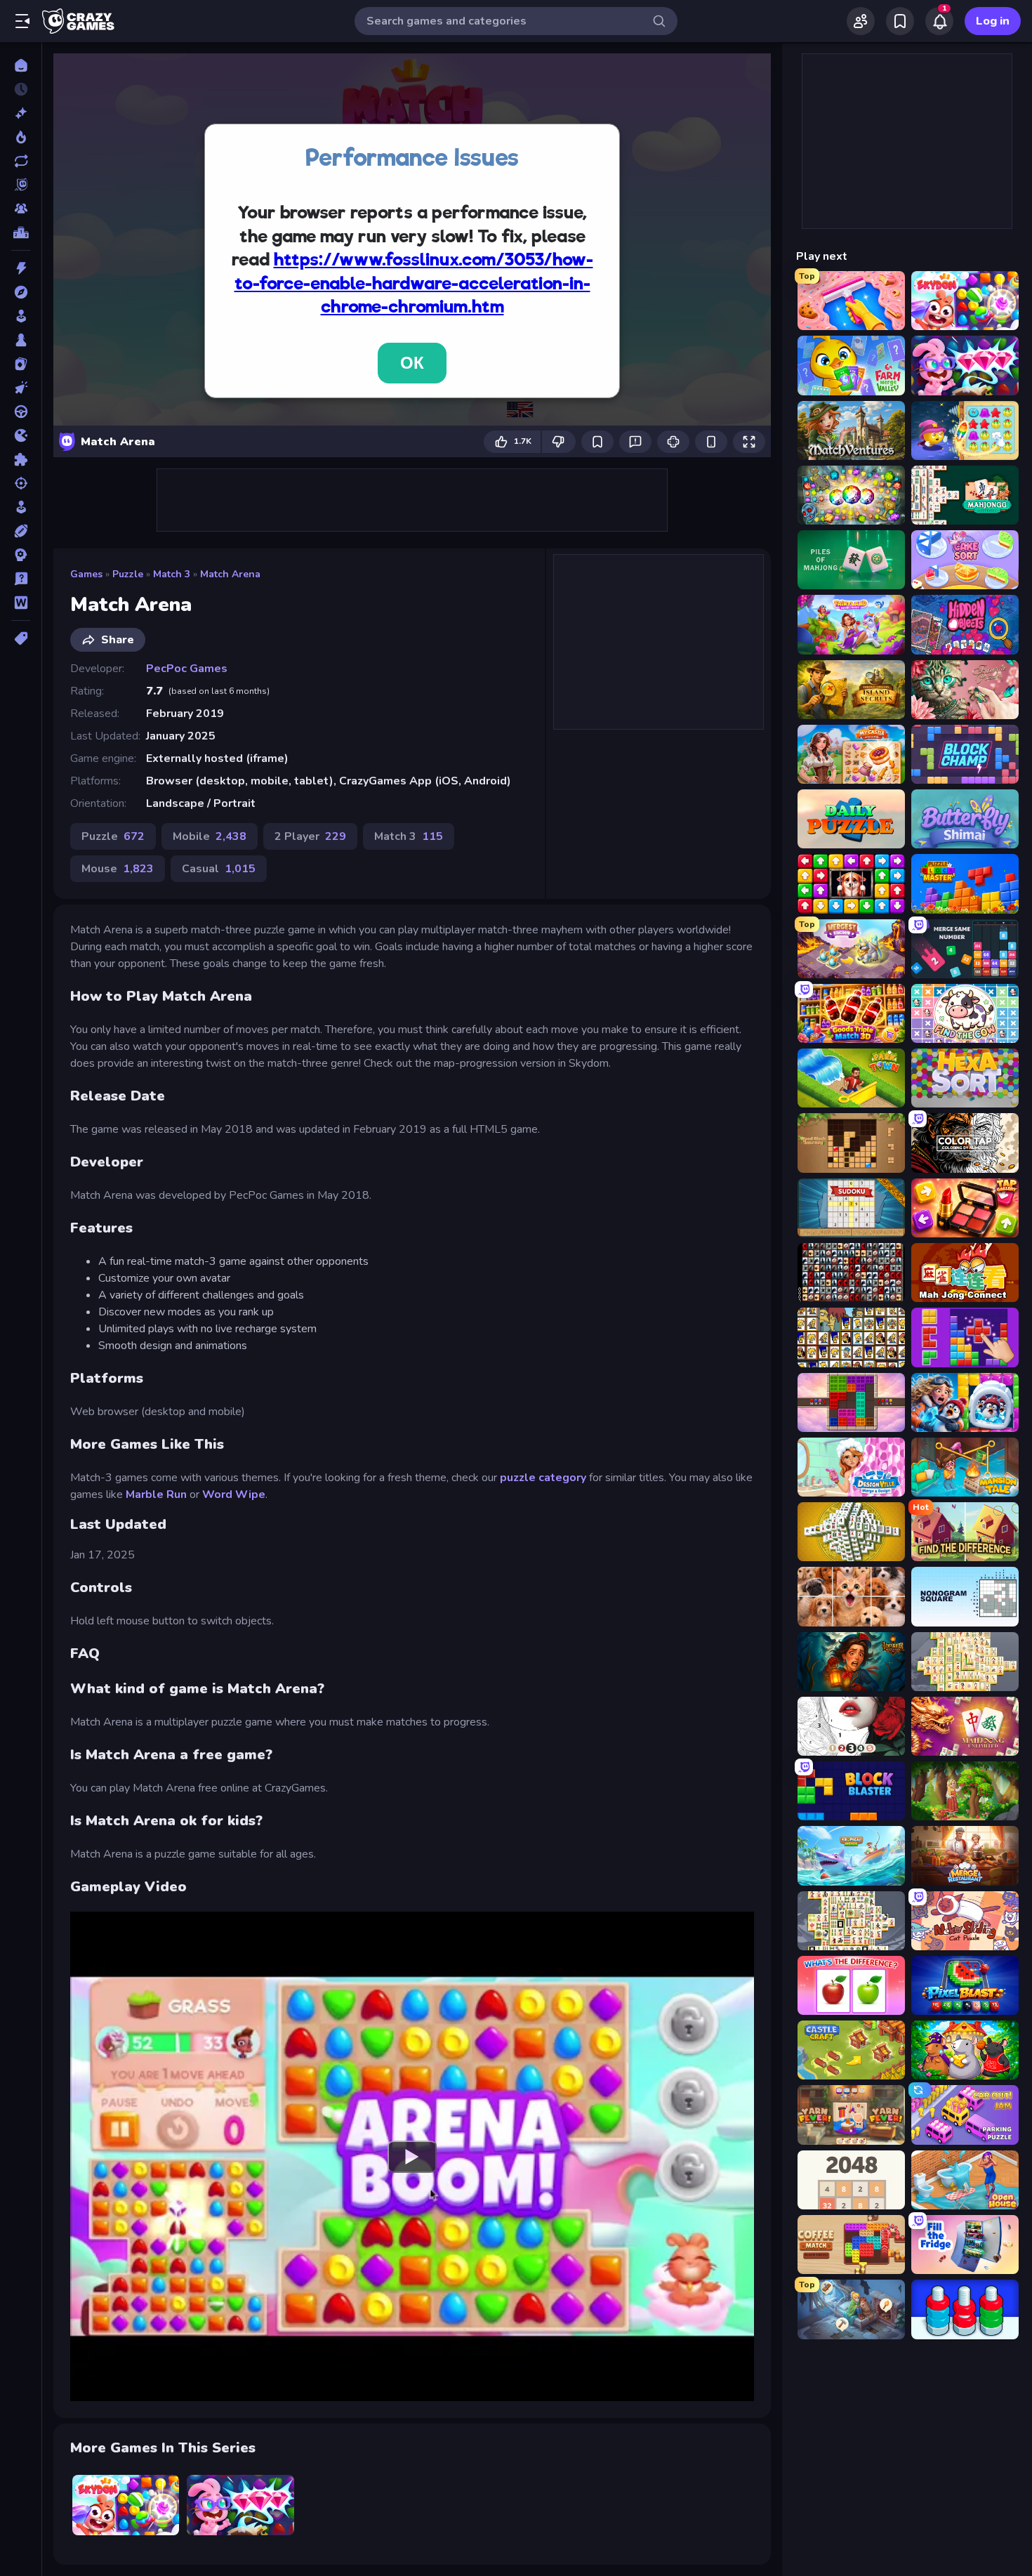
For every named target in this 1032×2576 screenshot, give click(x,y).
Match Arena (230, 574)
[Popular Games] (21, 137)
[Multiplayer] (21, 209)
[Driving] (21, 412)
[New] (21, 113)
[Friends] (861, 21)
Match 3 (172, 574)
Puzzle (128, 574)
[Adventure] (21, 292)
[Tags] (21, 638)
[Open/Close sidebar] (22, 21)
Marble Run (156, 1494)
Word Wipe (234, 1494)
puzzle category (544, 1478)
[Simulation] (21, 507)
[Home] (21, 65)
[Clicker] (21, 388)
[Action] (21, 268)
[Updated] (21, 161)
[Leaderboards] (21, 232)
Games (86, 574)
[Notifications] (939, 21)
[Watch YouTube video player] (412, 2156)
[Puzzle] (21, 459)
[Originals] (21, 185)
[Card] (21, 364)
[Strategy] (21, 555)
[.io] (21, 435)
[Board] (21, 340)
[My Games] (900, 21)
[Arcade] (21, 316)
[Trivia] (21, 579)
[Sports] (21, 531)
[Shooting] (21, 483)
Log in (993, 21)
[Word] (21, 603)
